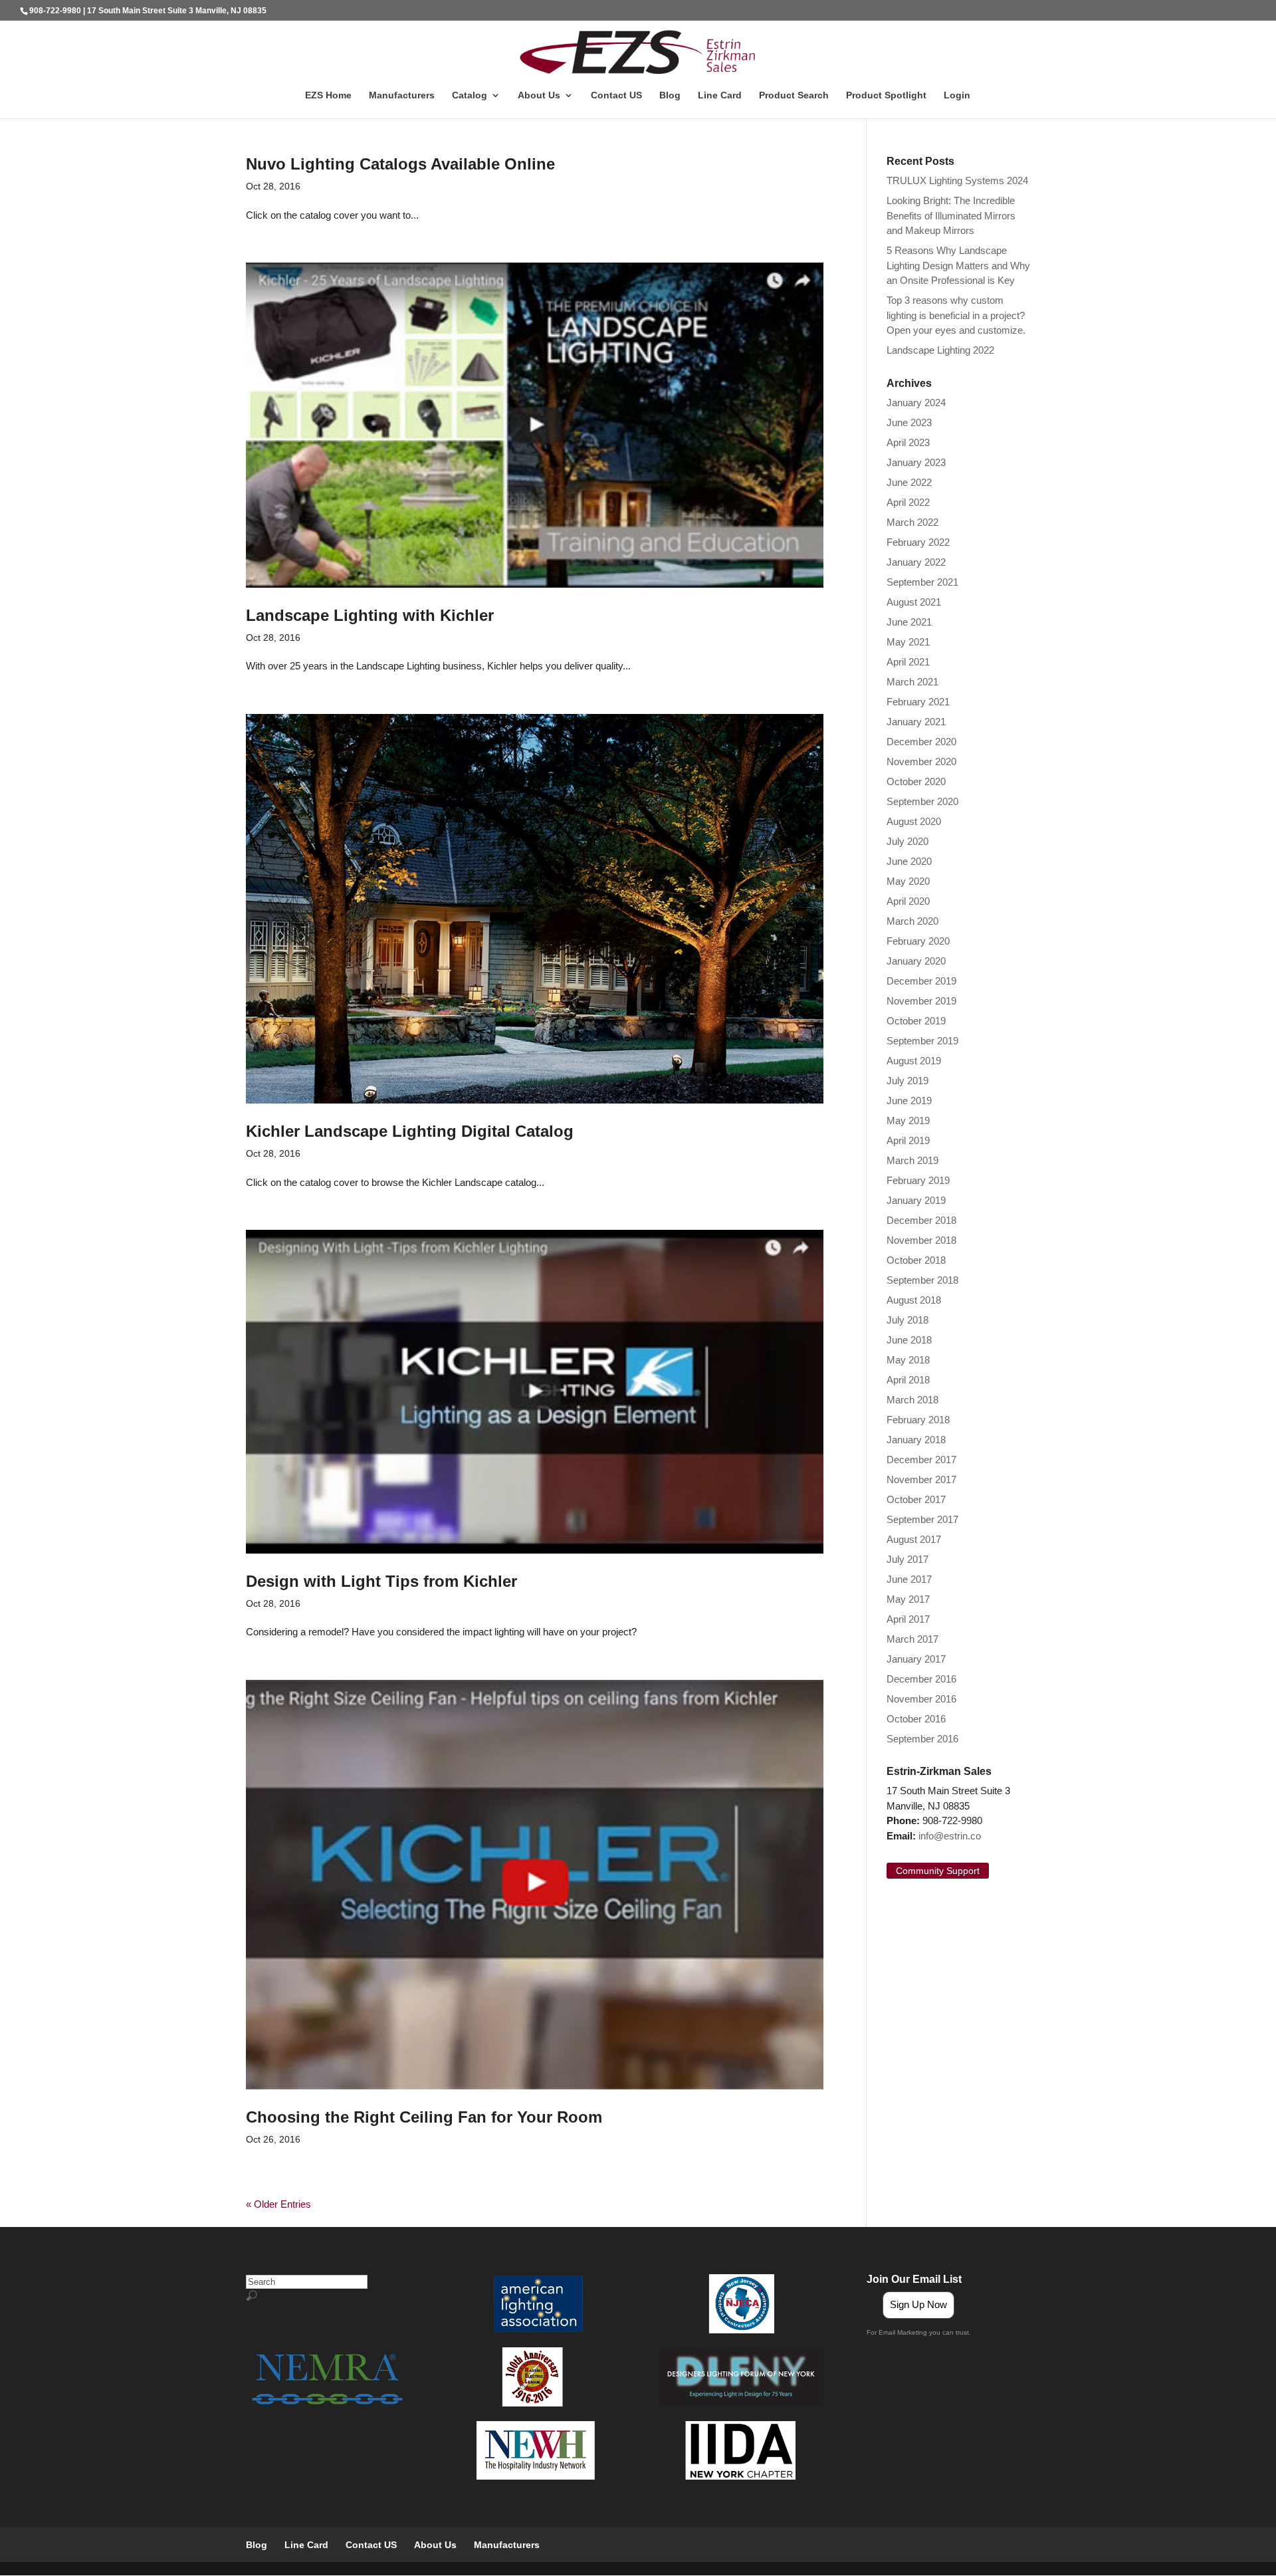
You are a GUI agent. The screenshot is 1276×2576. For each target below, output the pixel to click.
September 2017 (922, 1519)
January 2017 (916, 1659)
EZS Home (328, 95)
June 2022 (909, 482)
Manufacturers (402, 95)
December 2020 (921, 742)
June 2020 (909, 861)
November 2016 (921, 1699)
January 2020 (916, 961)
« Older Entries (278, 2204)
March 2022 (912, 522)
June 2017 (909, 1579)
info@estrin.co (950, 1836)
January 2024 (916, 403)
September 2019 (922, 1041)
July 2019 (907, 1081)
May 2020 (908, 881)
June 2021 (909, 622)
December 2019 (921, 981)
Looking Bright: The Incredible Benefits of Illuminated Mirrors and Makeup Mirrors (951, 215)
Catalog (470, 95)
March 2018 (912, 1400)
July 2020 (907, 841)
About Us (539, 95)
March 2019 (912, 1160)
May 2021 (908, 642)
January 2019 (916, 1200)
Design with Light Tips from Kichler (381, 1581)
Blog (670, 95)
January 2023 (916, 462)
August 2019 (914, 1061)
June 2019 (909, 1101)
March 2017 (912, 1639)
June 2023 (909, 422)
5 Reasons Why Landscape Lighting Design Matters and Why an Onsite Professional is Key (958, 265)
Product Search (794, 95)
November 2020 (921, 761)
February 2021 (918, 702)
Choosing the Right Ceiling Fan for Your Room (424, 2117)
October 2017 (916, 1499)
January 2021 (916, 722)
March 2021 (912, 682)
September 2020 (922, 801)
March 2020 (912, 921)
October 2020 (916, 781)
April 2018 (908, 1380)
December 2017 (921, 1460)
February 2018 (918, 1420)
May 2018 (908, 1360)
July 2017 (907, 1559)
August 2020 (914, 821)
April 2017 (908, 1619)
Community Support (938, 1871)
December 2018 (921, 1220)
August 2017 (914, 1539)
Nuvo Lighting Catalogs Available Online (400, 164)
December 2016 (921, 1679)
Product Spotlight (886, 95)
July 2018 (907, 1320)
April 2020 (908, 901)
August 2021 (914, 602)
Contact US (616, 95)
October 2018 (916, 1260)
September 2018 (922, 1280)
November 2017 (921, 1479)
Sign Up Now (918, 2304)
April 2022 (908, 502)
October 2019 (916, 1021)
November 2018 (921, 1240)
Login (957, 95)
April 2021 (908, 662)
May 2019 (908, 1120)
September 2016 (922, 1739)
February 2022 (918, 542)
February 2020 (918, 941)
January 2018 (916, 1440)
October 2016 (916, 1719)
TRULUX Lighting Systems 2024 (957, 180)
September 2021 (922, 582)
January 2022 (916, 562)
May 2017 (908, 1599)
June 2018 (909, 1340)
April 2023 (908, 442)
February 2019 (918, 1180)
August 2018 (914, 1300)
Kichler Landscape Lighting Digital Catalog (410, 1131)
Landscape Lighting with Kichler (370, 615)
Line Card (720, 95)
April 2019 (908, 1140)
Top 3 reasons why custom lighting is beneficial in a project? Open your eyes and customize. (957, 315)
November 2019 (921, 1001)
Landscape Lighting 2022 (940, 350)
